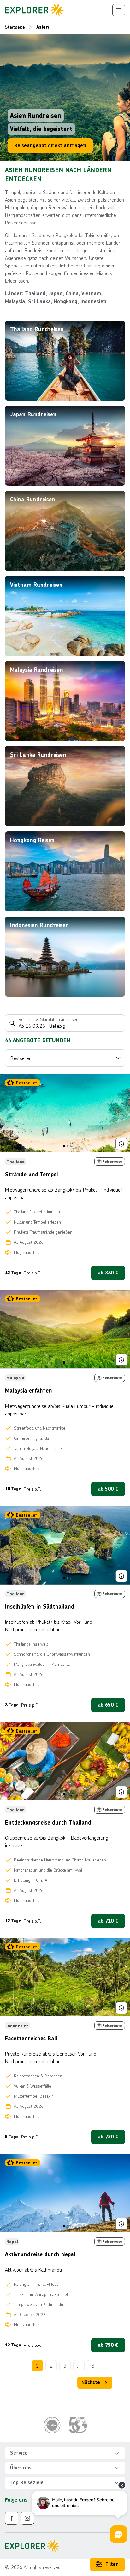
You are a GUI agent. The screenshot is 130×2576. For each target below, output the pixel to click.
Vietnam (91, 294)
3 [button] (65, 2366)
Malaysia (15, 301)
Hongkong (66, 301)
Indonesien (93, 301)
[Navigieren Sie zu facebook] (12, 2518)
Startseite (15, 27)
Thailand (35, 294)
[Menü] (119, 10)
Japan (55, 294)
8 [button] (93, 2366)
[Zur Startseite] (35, 10)
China (72, 294)
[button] (65, 2453)
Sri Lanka (39, 301)
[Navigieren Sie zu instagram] (27, 2518)
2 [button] (51, 2366)
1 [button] (37, 2366)
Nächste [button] (91, 2382)
